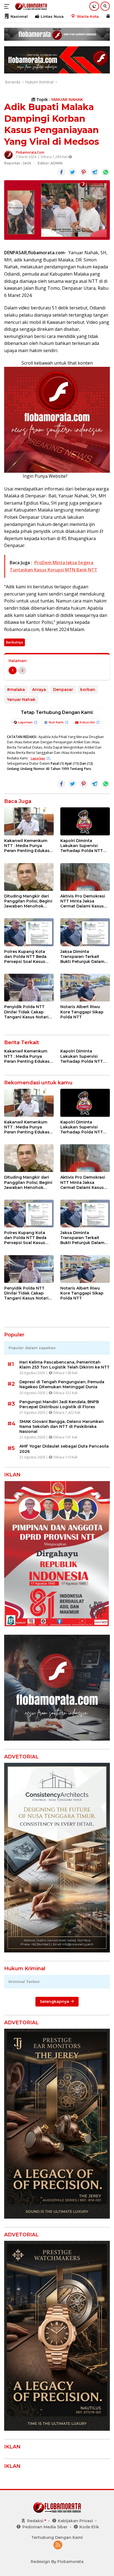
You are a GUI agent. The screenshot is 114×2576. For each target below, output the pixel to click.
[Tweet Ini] (72, 172)
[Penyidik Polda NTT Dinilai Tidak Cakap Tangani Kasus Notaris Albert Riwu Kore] (29, 988)
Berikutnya (15, 642)
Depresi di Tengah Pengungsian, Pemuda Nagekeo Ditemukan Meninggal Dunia (62, 1384)
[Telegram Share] (95, 172)
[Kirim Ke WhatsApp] (106, 172)
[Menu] (8, 6)
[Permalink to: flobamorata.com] (9, 154)
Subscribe (87, 722)
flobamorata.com (30, 152)
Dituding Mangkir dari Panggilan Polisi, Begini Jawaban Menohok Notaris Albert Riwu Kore (28, 901)
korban (88, 690)
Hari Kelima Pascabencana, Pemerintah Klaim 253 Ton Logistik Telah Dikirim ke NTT (64, 1365)
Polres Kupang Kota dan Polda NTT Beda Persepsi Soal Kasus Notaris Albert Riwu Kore (25, 957)
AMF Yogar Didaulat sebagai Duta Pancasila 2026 (64, 1449)
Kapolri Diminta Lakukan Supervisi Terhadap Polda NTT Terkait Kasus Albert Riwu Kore (82, 846)
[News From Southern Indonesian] (30, 6)
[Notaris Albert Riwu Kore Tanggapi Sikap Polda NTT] (85, 988)
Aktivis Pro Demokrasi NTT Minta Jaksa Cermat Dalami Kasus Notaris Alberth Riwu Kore (83, 901)
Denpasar (63, 690)
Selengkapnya (55, 2002)
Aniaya (39, 690)
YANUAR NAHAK (67, 100)
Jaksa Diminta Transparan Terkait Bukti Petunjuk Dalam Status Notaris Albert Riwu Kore (82, 957)
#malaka (16, 690)
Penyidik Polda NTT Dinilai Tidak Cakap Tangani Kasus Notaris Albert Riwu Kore (27, 1012)
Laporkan (25, 722)
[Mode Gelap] (94, 6)
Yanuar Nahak (21, 700)
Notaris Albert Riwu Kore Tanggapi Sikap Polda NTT (82, 1012)
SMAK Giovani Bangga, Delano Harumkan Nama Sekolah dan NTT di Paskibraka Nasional (62, 1426)
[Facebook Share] (61, 172)
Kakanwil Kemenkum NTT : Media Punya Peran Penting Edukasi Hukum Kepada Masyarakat (27, 846)
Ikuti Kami (56, 722)
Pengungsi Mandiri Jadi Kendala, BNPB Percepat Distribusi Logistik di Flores (59, 1404)
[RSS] (58, 2545)
